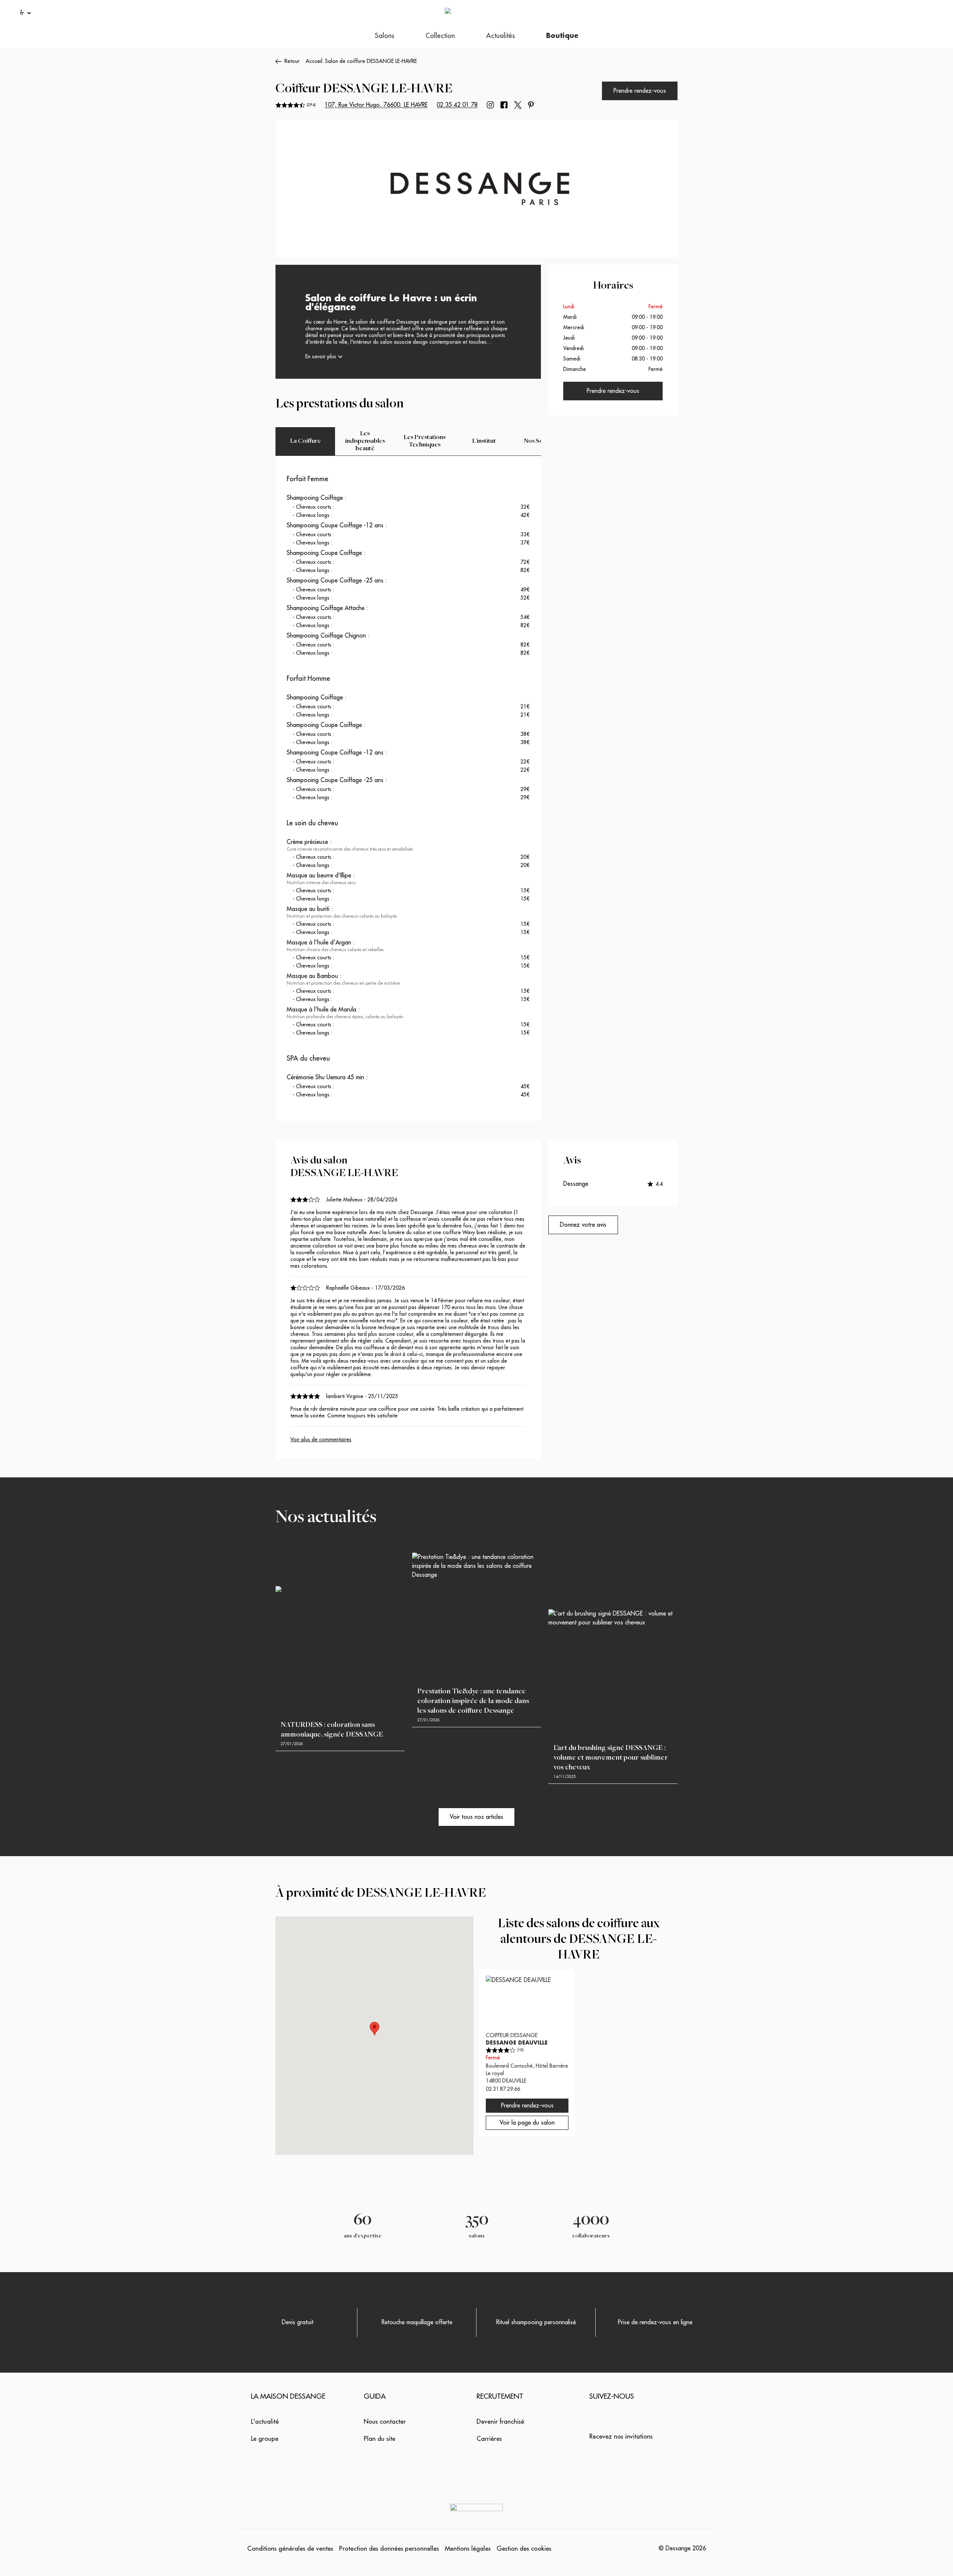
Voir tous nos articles (476, 1817)
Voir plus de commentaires (321, 1439)
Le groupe (265, 2439)
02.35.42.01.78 (457, 105)
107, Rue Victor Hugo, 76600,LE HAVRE (376, 105)
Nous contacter (385, 2422)
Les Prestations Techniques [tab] (425, 441)
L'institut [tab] (484, 441)
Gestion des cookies (524, 2549)
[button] (374, 2029)
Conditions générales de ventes (290, 2549)
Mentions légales (468, 2549)
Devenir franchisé (500, 2422)
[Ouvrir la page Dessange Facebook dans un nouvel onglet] (504, 105)
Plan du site (380, 2439)
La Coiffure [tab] (305, 441)
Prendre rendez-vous (640, 91)
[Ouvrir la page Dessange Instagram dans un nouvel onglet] (490, 105)
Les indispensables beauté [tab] (365, 441)
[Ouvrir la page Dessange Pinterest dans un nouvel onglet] (531, 105)
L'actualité (265, 2422)
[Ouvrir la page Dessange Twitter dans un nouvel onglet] (518, 105)
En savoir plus (321, 356)
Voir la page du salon (527, 2123)
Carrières (489, 2439)
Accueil (314, 61)
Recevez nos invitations (621, 2437)
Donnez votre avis (583, 1225)
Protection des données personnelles (389, 2549)
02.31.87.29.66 (503, 2089)
